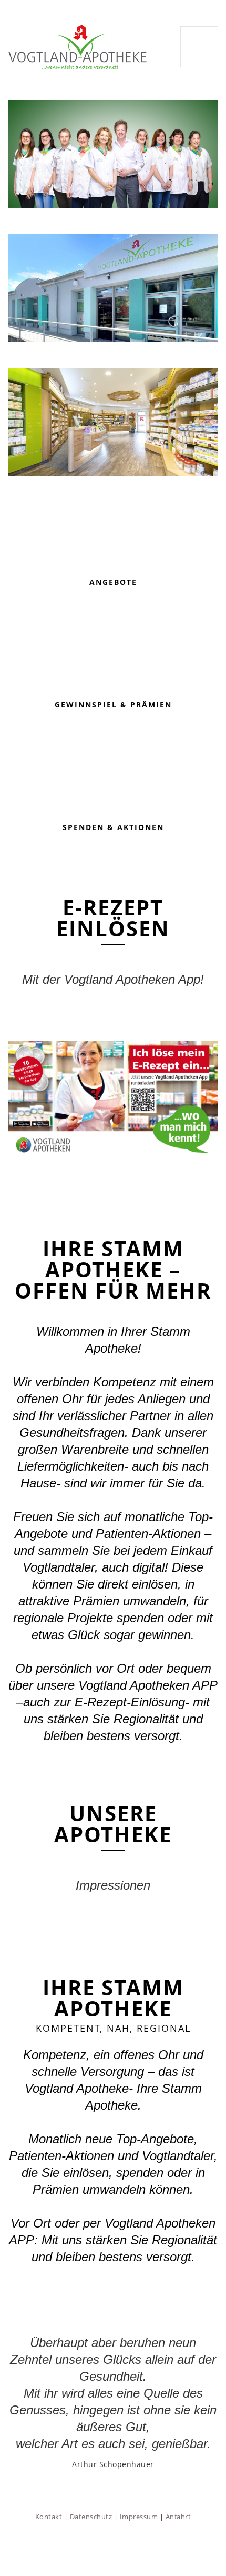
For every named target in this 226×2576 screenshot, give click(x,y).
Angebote (113, 582)
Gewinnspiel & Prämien (113, 705)
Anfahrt (178, 2517)
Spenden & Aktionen (113, 827)
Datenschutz (91, 2517)
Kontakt (49, 2517)
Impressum (139, 2517)
